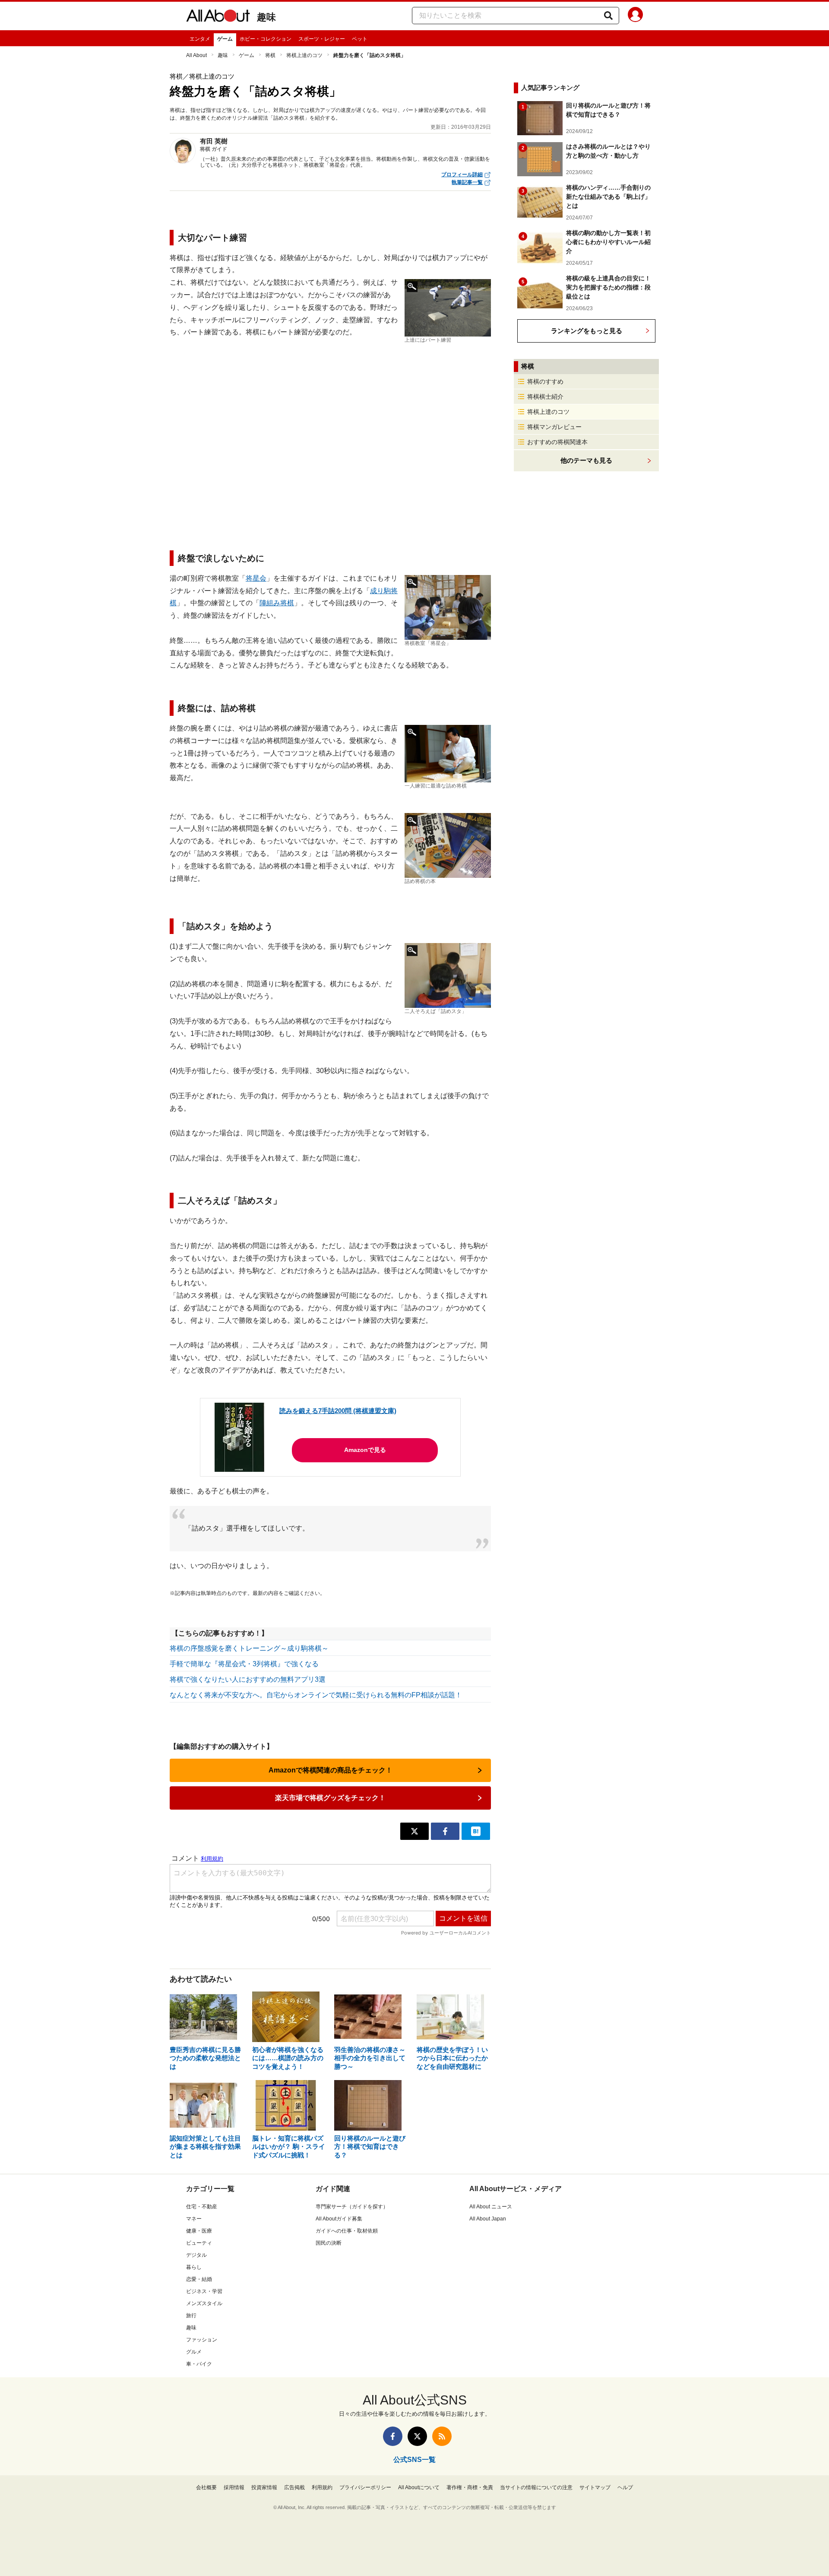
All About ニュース (491, 2207)
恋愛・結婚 (199, 2279)
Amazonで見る (365, 1450)
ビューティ (199, 2243)
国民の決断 (329, 2243)
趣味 (266, 17)
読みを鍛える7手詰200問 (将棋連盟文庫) (338, 1411)
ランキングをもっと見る (587, 331)
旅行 (191, 2316)
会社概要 (206, 2487)
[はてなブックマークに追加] (476, 1831)
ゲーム (225, 39)
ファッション (202, 2340)
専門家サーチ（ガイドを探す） (352, 2207)
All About (196, 55)
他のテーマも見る (586, 460)
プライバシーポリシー (365, 2487)
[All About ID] (635, 16)
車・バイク (199, 2364)
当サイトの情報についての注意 (536, 2487)
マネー (194, 2219)
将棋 (270, 55)
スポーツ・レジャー (322, 39)
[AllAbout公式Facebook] (393, 2436)
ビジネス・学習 (204, 2291)
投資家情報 (264, 2487)
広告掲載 (294, 2487)
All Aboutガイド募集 (339, 2219)
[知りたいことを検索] (608, 16)
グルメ (194, 2352)
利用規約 (322, 2487)
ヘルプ (625, 2487)
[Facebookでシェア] (445, 1831)
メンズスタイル (204, 2303)
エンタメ (200, 39)
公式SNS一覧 (414, 2460)
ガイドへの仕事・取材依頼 (347, 2231)
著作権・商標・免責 (470, 2487)
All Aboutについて (419, 2487)
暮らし (194, 2267)
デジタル (196, 2255)
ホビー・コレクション (266, 39)
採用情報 (234, 2487)
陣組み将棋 (277, 603)
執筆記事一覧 (467, 182)
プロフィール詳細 (462, 175)
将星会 (256, 578)
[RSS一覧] (442, 2436)
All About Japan (488, 2219)
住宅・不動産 (202, 2207)
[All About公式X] (417, 2436)
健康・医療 (199, 2231)
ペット (360, 39)
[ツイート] (414, 1831)
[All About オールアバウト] (218, 17)
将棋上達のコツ (304, 55)
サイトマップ (595, 2487)
